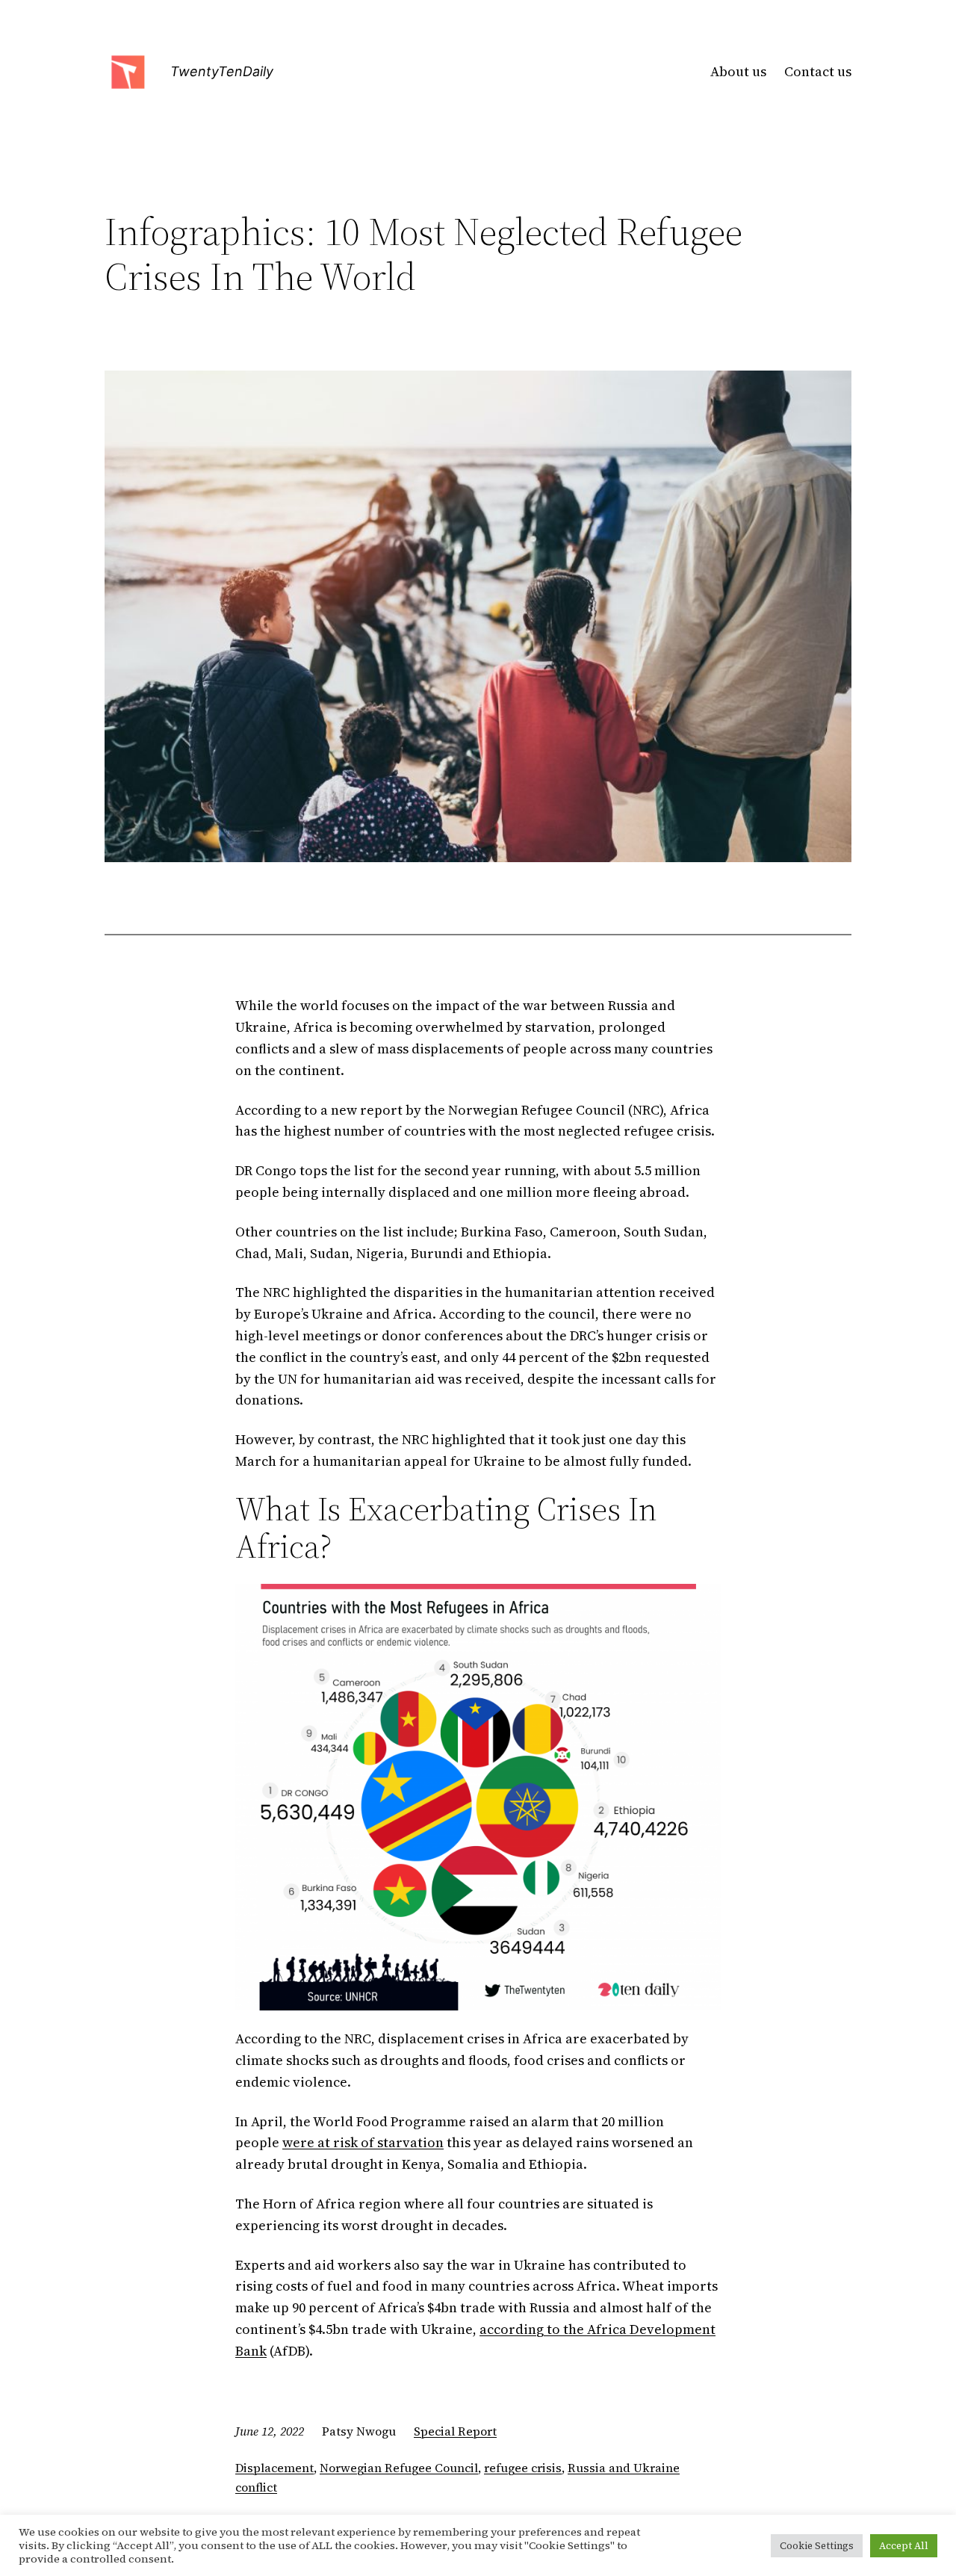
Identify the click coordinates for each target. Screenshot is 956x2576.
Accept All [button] (904, 2546)
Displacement (274, 2468)
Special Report (455, 2431)
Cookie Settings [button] (817, 2546)
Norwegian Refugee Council (399, 2468)
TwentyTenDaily (222, 71)
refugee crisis (523, 2468)
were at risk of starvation (363, 2142)
